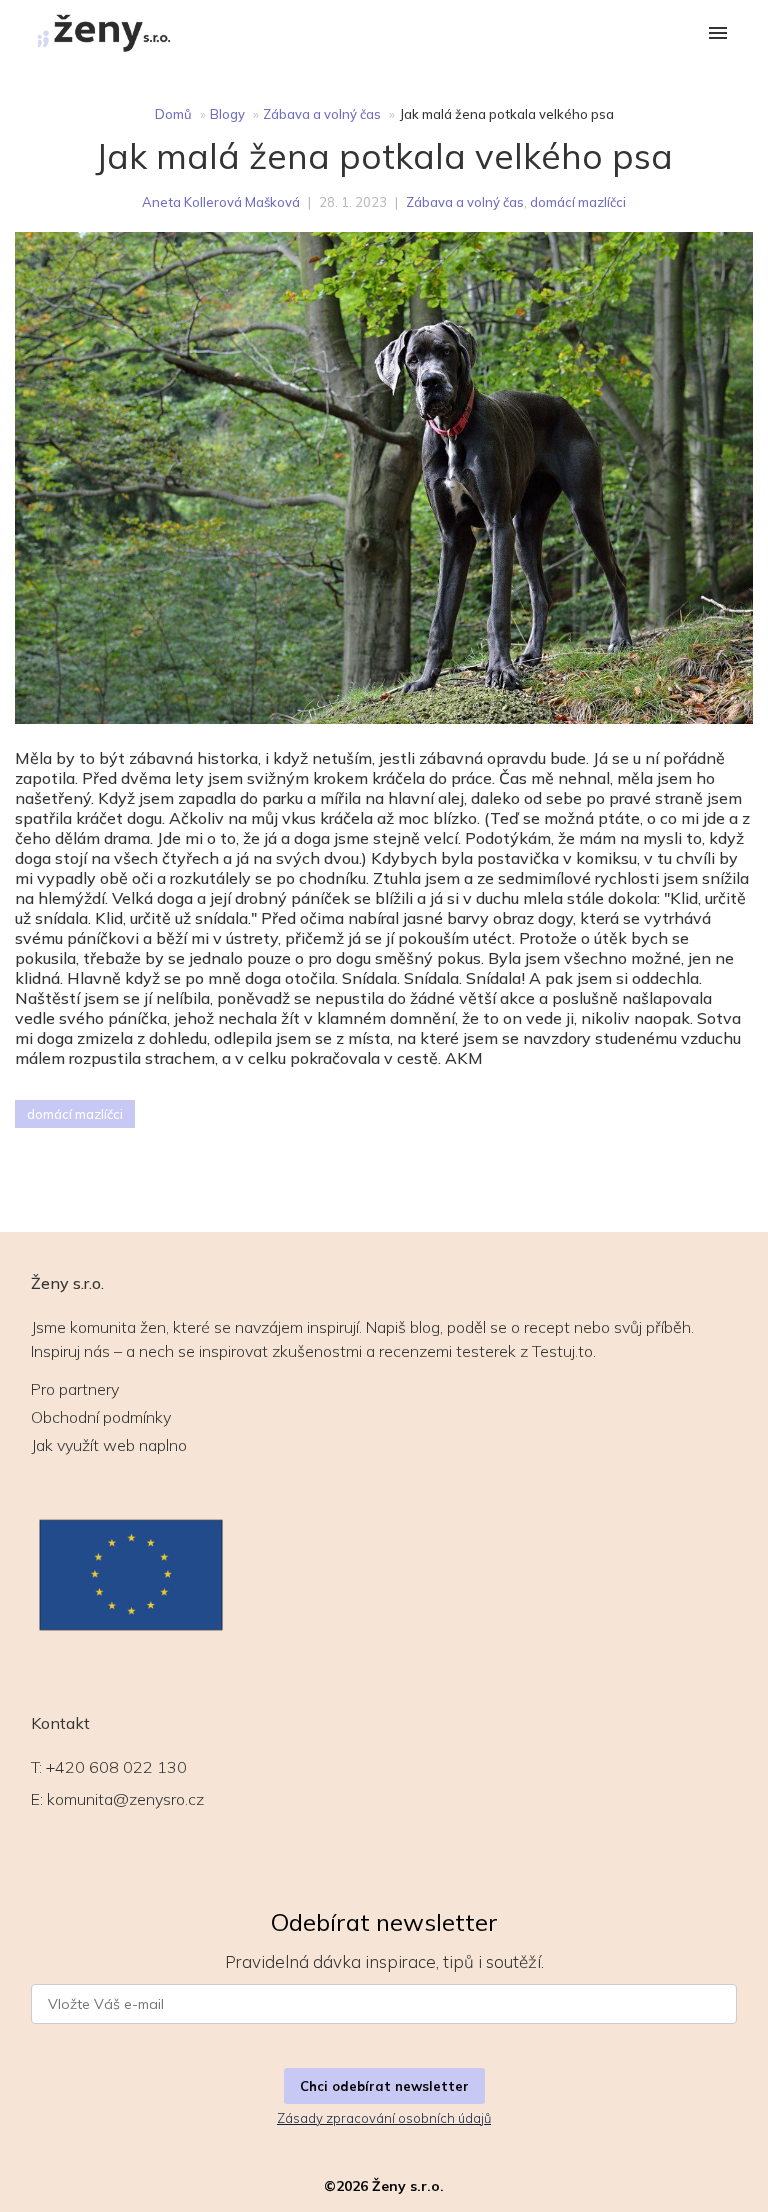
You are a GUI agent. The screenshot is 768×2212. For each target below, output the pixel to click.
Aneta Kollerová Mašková (221, 202)
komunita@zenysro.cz (125, 1799)
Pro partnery (75, 1389)
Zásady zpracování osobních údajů (384, 2118)
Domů (173, 114)
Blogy (227, 114)
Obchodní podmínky (101, 1417)
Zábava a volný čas (322, 114)
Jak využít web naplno (109, 1445)
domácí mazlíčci (578, 202)
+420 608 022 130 (116, 1767)
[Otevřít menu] (718, 34)
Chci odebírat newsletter (384, 2086)
